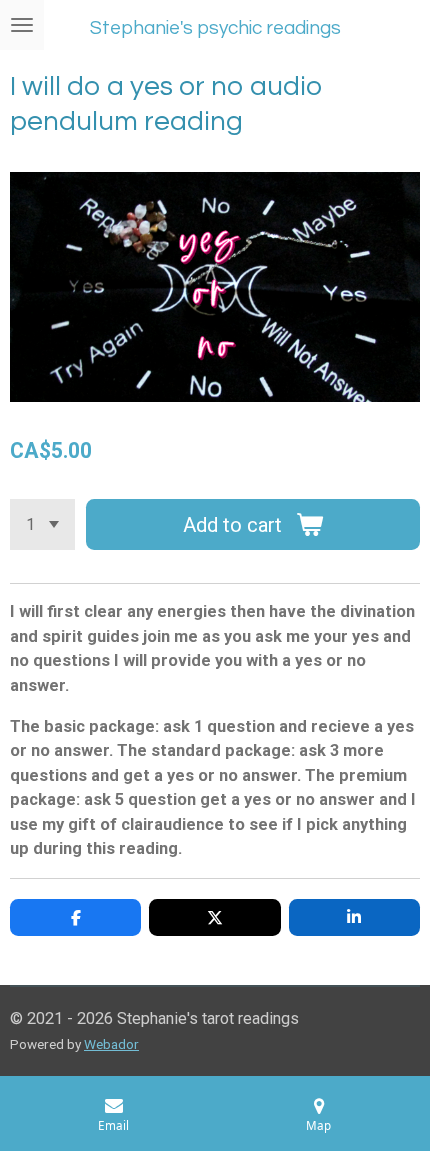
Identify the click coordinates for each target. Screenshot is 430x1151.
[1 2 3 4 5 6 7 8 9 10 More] (42, 524)
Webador (111, 1044)
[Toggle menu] (22, 25)
